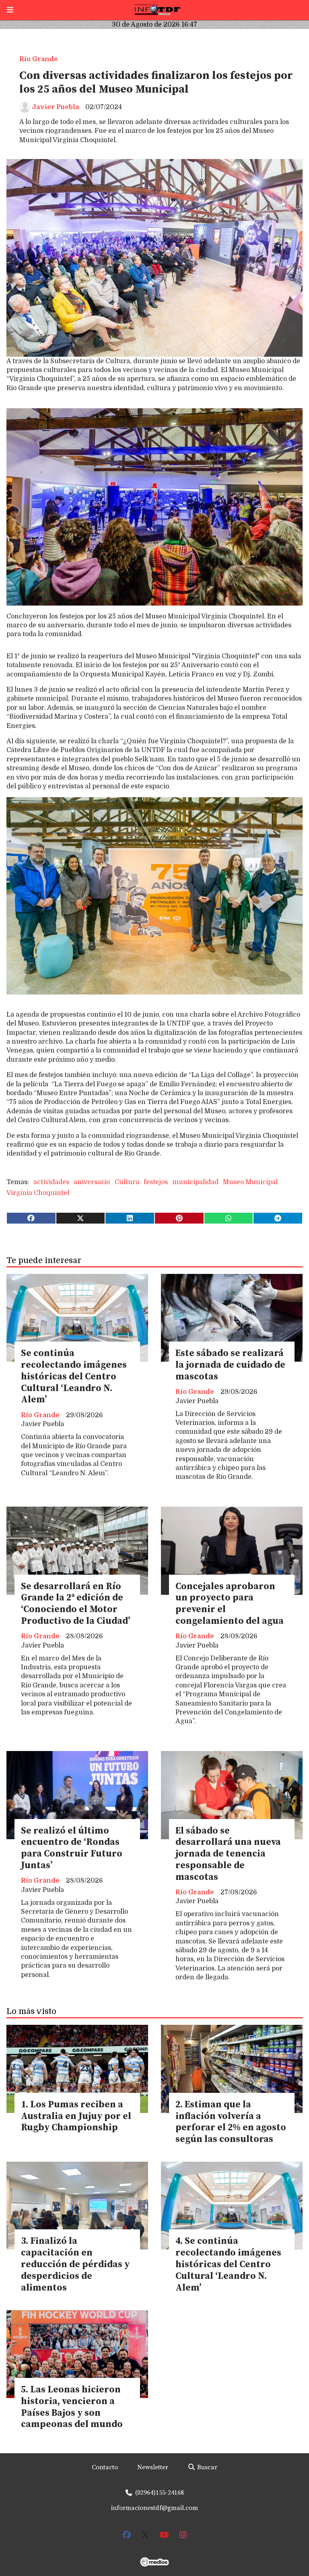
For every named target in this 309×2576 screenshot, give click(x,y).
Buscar (206, 2467)
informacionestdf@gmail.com (154, 2508)
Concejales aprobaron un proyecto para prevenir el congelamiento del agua (230, 1604)
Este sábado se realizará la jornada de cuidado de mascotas (230, 1365)
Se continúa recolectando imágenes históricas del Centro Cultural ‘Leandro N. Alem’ (74, 1377)
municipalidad (195, 1182)
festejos (156, 1182)
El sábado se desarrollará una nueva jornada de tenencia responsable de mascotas (228, 1854)
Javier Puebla (55, 107)
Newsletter (153, 2467)
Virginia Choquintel (38, 1193)
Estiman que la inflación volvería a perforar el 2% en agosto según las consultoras (231, 2122)
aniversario (92, 1182)
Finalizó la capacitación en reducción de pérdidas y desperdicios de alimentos (75, 2264)
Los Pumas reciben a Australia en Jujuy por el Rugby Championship (76, 2116)
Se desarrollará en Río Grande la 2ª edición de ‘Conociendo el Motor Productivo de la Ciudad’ (75, 1604)
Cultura (127, 1182)
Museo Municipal (250, 1182)
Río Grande (39, 59)
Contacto (105, 2467)
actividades (51, 1182)
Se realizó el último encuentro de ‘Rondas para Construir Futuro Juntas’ (72, 1848)
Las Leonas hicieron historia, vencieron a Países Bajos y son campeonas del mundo (72, 2407)
